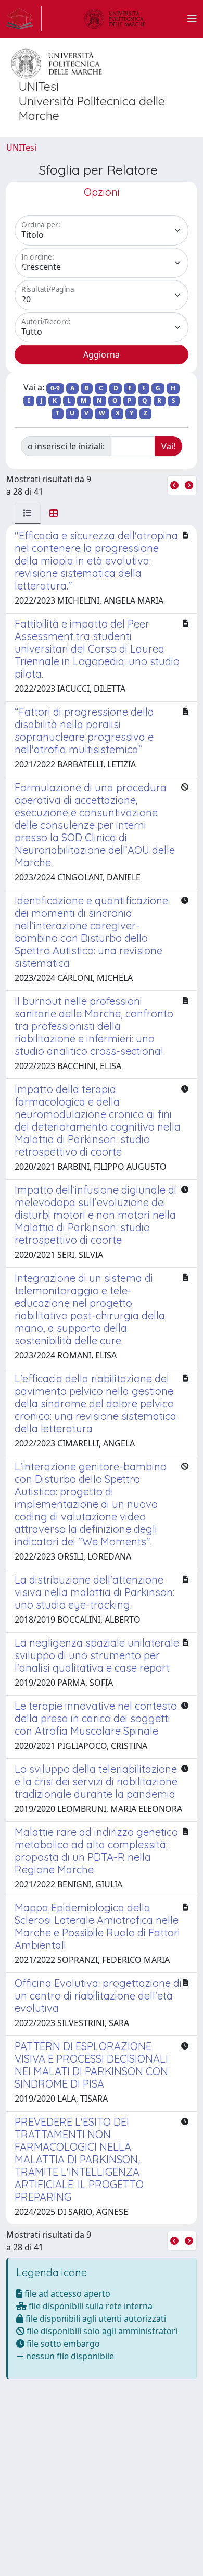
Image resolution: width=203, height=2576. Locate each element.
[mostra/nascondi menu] (192, 19)
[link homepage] (24, 19)
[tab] (28, 513)
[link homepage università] (115, 19)
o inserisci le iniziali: (66, 446)
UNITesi (21, 148)
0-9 (55, 388)
